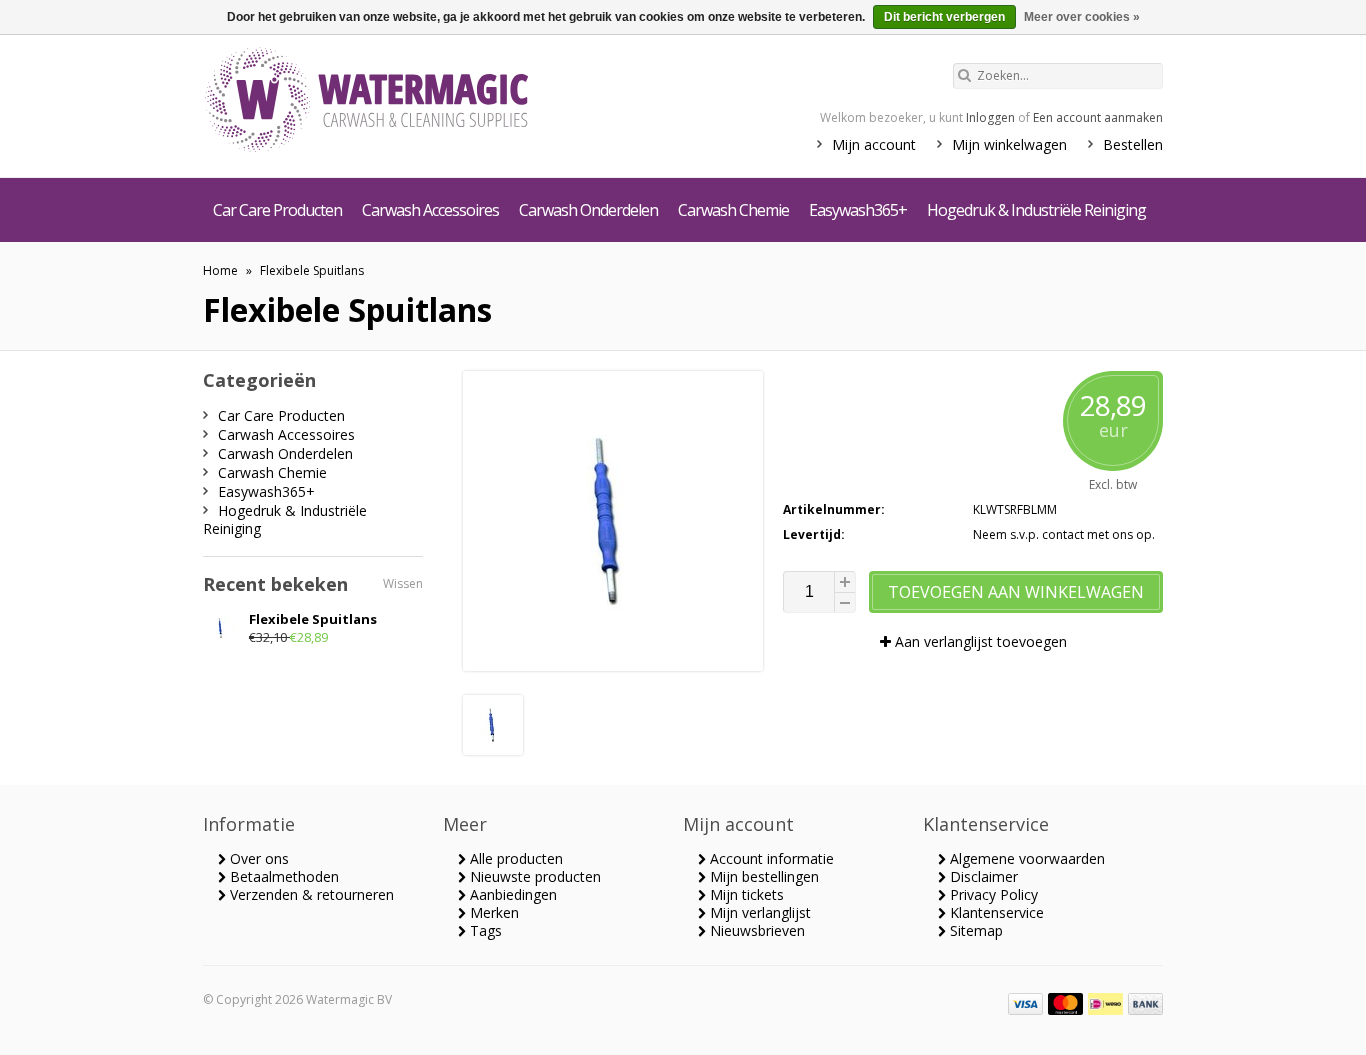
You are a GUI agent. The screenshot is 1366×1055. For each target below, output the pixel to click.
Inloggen (990, 117)
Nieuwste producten (533, 876)
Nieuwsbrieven (755, 930)
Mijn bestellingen (762, 876)
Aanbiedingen (511, 894)
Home (220, 270)
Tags (484, 930)
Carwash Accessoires (430, 210)
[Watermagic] (403, 102)
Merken (492, 912)
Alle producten (514, 858)
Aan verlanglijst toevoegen (979, 641)
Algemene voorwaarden (1025, 858)
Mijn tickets (745, 894)
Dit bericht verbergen (944, 17)
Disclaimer (982, 876)
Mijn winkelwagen (1009, 144)
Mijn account (874, 144)
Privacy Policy (992, 894)
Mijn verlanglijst (758, 912)
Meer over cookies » (1082, 17)
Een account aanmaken (1098, 117)
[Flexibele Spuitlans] (493, 749)
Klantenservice (995, 912)
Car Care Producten (277, 210)
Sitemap (974, 930)
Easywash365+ (858, 210)
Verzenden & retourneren (310, 894)
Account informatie (770, 858)
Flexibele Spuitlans (312, 270)
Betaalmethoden (282, 876)
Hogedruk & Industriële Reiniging (1036, 210)
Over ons (257, 858)
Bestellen (1133, 144)
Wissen (403, 583)
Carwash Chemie (733, 210)
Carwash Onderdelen (588, 210)
